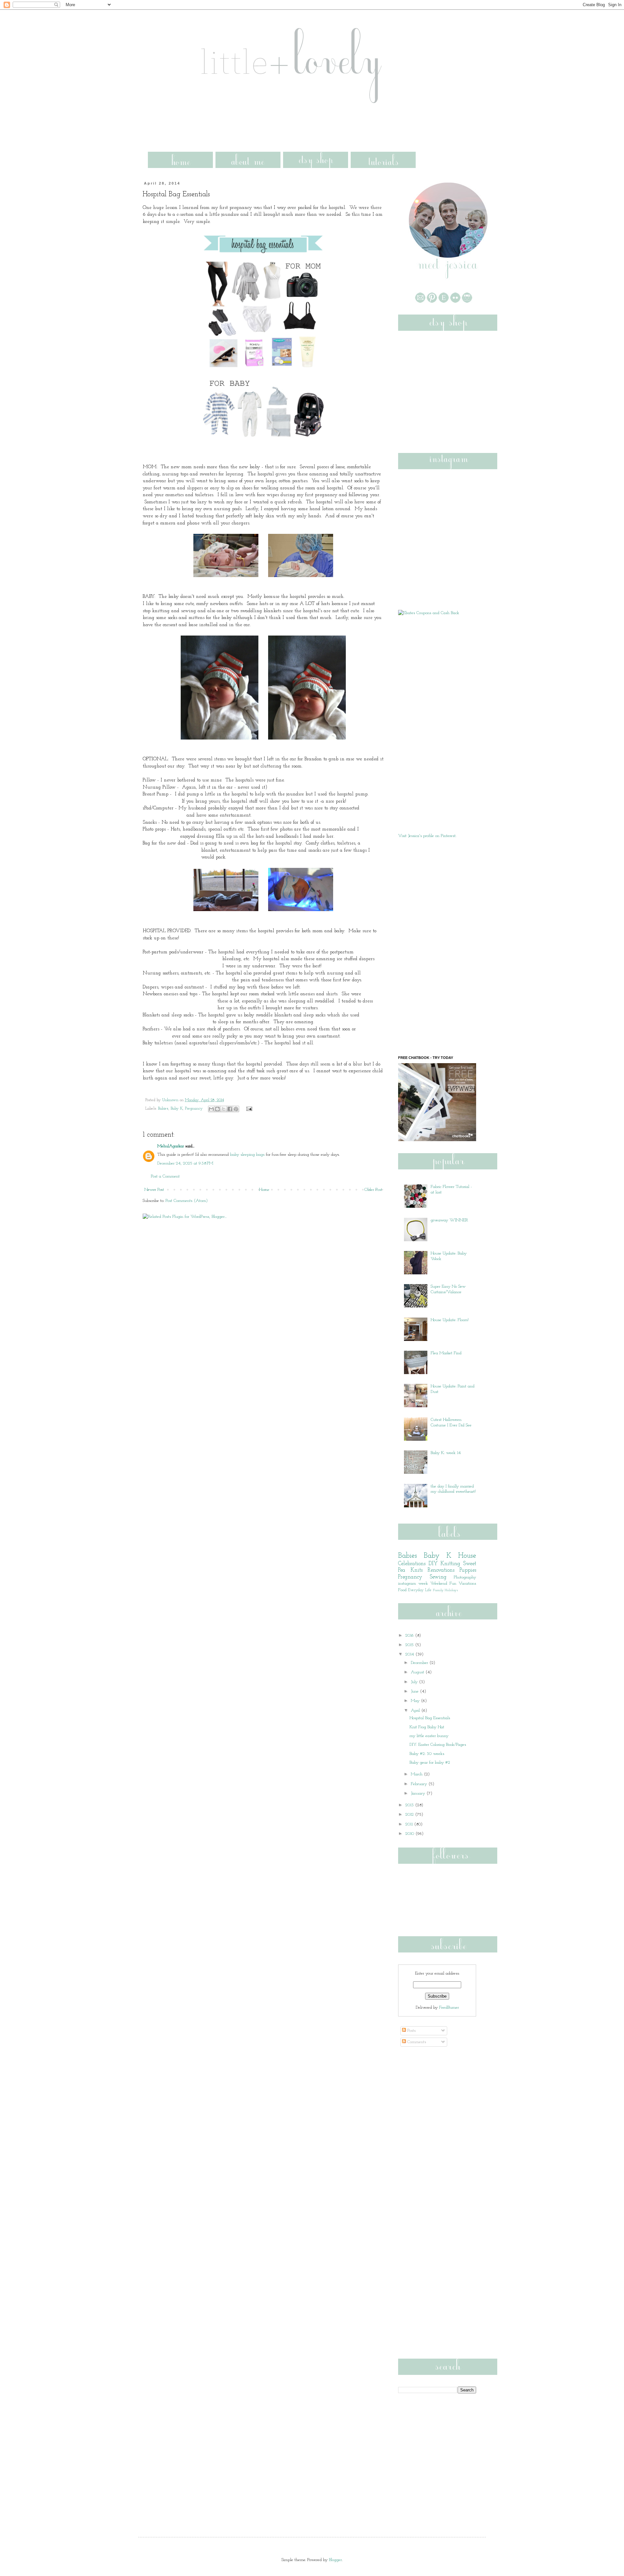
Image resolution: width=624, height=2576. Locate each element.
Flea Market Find (446, 1353)
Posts (411, 2031)
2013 (410, 1805)
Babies (163, 1109)
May (416, 1701)
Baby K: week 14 (446, 1453)
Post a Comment (165, 1176)
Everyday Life (420, 1590)
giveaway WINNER (449, 1220)
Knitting (450, 1564)
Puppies (468, 1570)
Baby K (177, 1109)
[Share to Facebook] (230, 1109)
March (417, 1774)
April (416, 1711)
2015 (410, 1645)
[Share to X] (224, 1109)
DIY (433, 1564)
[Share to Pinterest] (236, 1109)
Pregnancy (194, 1109)
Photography (465, 1577)
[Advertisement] (266, 125)
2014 (410, 1654)
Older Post (373, 1190)
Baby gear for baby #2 (430, 1763)
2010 (410, 1834)
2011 (410, 1824)
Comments (416, 2042)
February (420, 1784)
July (415, 1682)
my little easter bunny (429, 1736)
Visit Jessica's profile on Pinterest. (427, 836)
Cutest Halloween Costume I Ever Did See (451, 1423)
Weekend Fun (443, 1584)
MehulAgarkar (171, 1146)
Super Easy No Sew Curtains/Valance (448, 1289)
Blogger (335, 2560)
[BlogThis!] (217, 1109)
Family (438, 1590)
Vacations (467, 1584)
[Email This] (211, 1109)
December (420, 1663)
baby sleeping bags (247, 1155)
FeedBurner (449, 2008)
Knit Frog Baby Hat (427, 1727)
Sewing (438, 1577)
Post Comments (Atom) (187, 1201)
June (415, 1691)
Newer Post (154, 1190)
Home (264, 1190)
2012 (410, 1815)
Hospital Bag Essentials (430, 1718)
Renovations (441, 1570)
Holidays (451, 1590)
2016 (410, 1636)
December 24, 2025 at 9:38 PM (185, 1163)
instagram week (413, 1584)
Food (402, 1590)
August (418, 1672)
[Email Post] (248, 1109)
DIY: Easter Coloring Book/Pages (438, 1745)
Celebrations (412, 1564)
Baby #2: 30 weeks (427, 1754)
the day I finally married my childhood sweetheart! (453, 1489)
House (467, 1556)
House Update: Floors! (450, 1320)
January (419, 1793)
